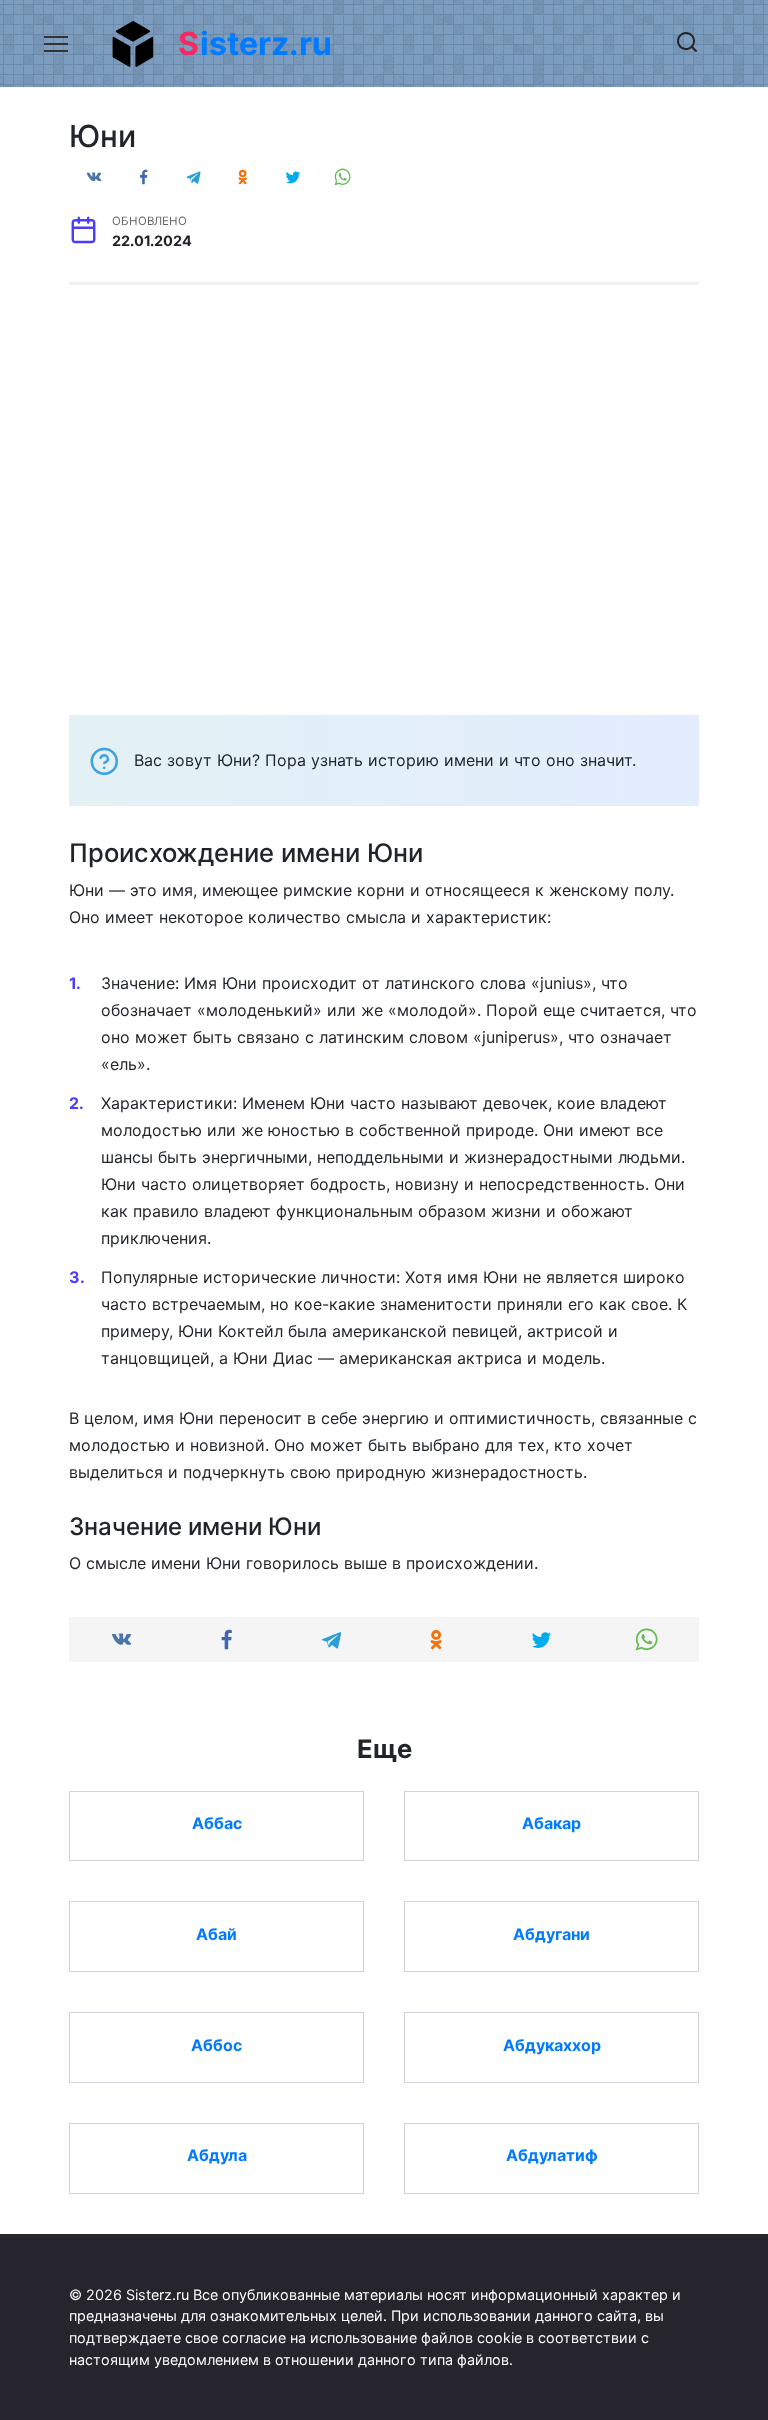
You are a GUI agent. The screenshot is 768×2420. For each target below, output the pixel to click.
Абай (216, 1933)
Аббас (217, 1823)
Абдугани (551, 1933)
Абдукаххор (552, 2044)
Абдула (217, 2155)
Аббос (216, 2044)
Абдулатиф (552, 2155)
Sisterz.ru (255, 43)
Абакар (551, 1823)
